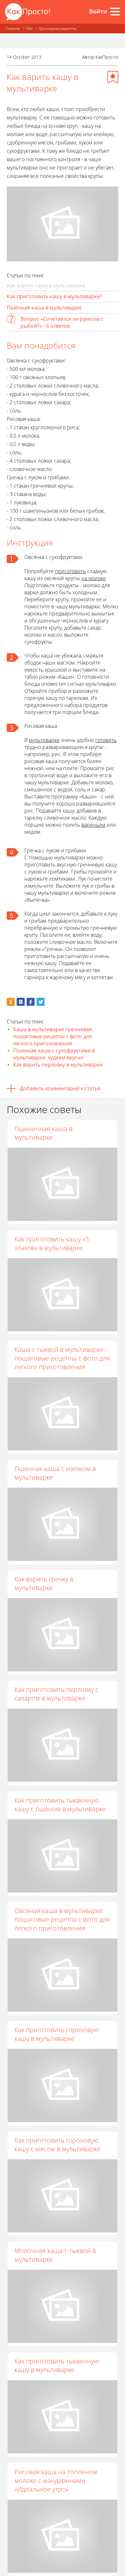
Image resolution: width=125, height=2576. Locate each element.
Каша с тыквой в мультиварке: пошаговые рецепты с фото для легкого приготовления (62, 1358)
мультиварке (44, 740)
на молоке (94, 578)
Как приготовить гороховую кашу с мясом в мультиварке (57, 2145)
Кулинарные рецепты (58, 28)
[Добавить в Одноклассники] (11, 1002)
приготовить (70, 571)
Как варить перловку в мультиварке (58, 1065)
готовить (106, 740)
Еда (29, 28)
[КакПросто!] (28, 12)
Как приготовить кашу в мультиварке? (54, 296)
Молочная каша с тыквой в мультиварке (55, 2255)
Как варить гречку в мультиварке (44, 1583)
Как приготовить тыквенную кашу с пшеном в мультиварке (60, 1805)
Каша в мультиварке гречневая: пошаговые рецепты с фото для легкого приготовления (53, 1036)
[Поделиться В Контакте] (21, 1002)
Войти (98, 11)
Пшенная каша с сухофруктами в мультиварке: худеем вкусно (54, 1054)
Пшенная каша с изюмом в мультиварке (55, 1473)
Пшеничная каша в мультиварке (43, 1133)
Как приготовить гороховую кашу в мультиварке (57, 2034)
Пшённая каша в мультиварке (44, 308)
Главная (13, 28)
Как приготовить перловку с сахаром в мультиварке (57, 1694)
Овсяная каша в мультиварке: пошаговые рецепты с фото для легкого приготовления (62, 1919)
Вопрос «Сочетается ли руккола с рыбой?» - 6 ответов (62, 322)
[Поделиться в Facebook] (31, 1002)
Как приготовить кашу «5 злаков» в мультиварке (52, 1243)
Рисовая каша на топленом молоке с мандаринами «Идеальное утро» (56, 2480)
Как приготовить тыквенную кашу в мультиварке (57, 2365)
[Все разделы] (115, 12)
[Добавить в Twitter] (41, 1002)
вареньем (93, 825)
